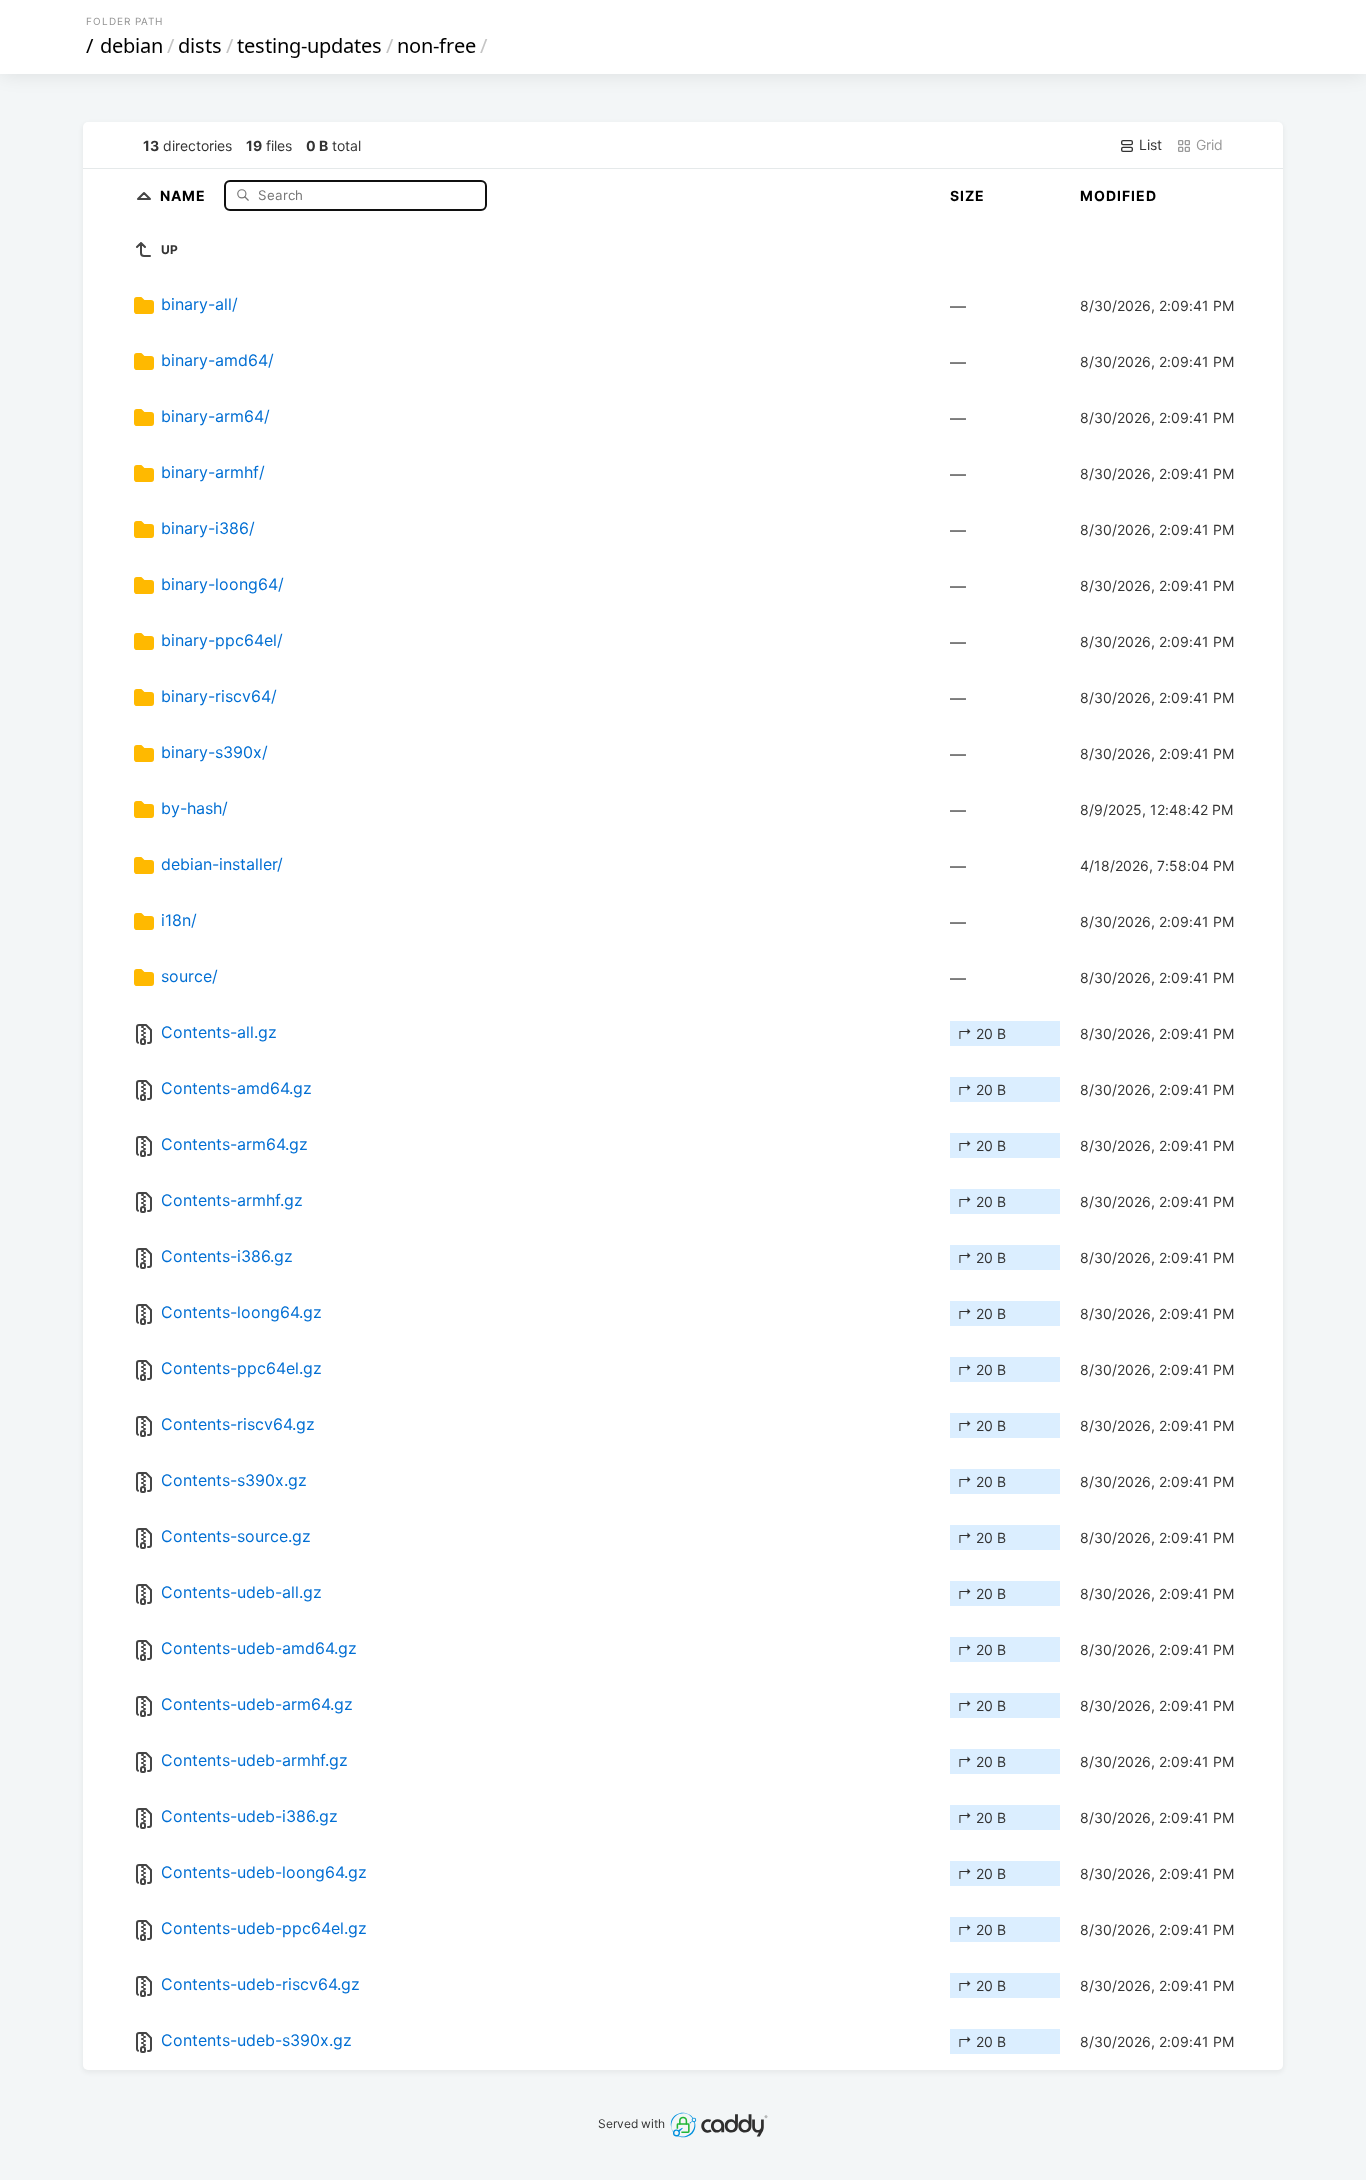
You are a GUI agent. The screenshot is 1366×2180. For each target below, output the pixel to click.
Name (185, 194)
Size (967, 195)
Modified (1118, 195)
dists (200, 45)
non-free (436, 45)
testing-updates (309, 45)
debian (131, 45)
